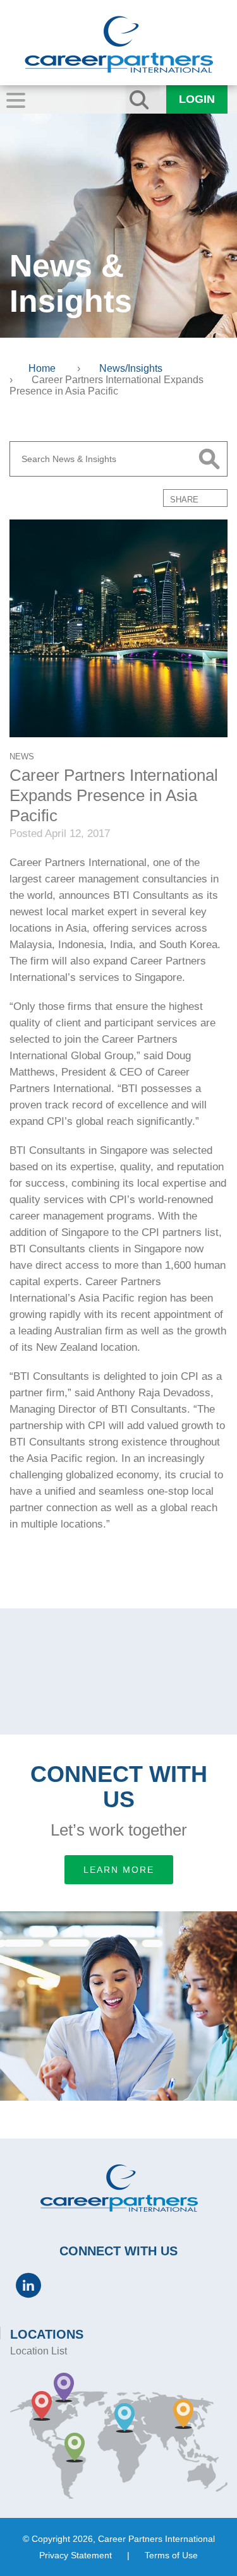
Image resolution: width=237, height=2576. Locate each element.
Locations (47, 2334)
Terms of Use (171, 2555)
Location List (39, 2351)
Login (197, 99)
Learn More (119, 1870)
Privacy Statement (76, 2555)
